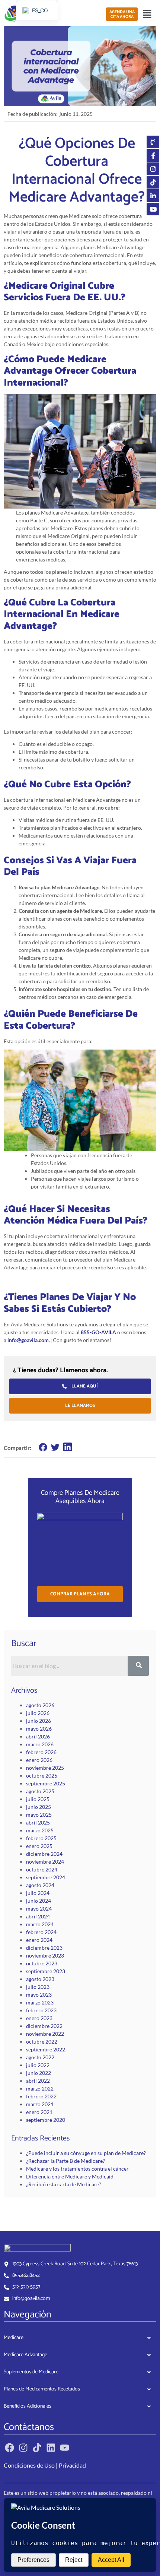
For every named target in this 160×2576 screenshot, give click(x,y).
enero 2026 (39, 1760)
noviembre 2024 (45, 1862)
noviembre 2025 (45, 1768)
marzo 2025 (40, 1830)
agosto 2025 (40, 1791)
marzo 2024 (40, 1924)
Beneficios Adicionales (28, 2406)
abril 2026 (38, 1736)
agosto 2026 (40, 1705)
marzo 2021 (40, 2104)
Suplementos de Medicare (31, 2372)
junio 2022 (39, 2073)
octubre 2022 (42, 2042)
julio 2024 (38, 1893)
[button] (147, 14)
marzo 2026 (40, 1744)
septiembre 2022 (46, 2049)
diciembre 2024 (44, 1854)
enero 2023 (39, 2018)
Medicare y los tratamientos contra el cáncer (77, 2169)
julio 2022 (38, 2065)
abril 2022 (38, 2081)
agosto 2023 (40, 1979)
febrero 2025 (41, 1838)
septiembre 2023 (46, 1971)
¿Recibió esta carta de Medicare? (64, 2184)
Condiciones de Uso (29, 2465)
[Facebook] (9, 2448)
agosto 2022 (40, 2057)
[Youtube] (65, 2448)
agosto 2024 (40, 1885)
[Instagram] (23, 2448)
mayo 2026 (39, 1729)
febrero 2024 (41, 1932)
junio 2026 (39, 1721)
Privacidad (72, 2465)
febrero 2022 (41, 2096)
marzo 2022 (40, 2088)
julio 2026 (38, 1713)
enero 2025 (39, 1846)
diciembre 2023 (44, 1948)
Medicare (14, 2338)
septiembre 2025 (46, 1783)
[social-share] (43, 1447)
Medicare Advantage (25, 2355)
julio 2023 (38, 1987)
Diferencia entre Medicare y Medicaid (70, 2176)
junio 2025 (39, 1807)
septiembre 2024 (46, 1877)
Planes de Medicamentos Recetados (42, 2389)
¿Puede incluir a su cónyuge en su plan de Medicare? (86, 2153)
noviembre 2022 (45, 2034)
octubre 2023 (42, 1963)
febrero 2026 (41, 1752)
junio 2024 (39, 1901)
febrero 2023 (41, 2010)
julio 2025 (38, 1799)
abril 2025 (38, 1822)
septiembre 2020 (46, 2120)
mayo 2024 (39, 1909)
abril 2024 (38, 1916)
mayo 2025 (39, 1815)
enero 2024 (39, 1940)
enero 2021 (39, 2112)
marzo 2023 (40, 2002)
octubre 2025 (42, 1776)
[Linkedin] (51, 2448)
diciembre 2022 (44, 2026)
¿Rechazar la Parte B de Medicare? (65, 2161)
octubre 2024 (42, 1869)
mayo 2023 (39, 1995)
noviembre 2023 (45, 1955)
